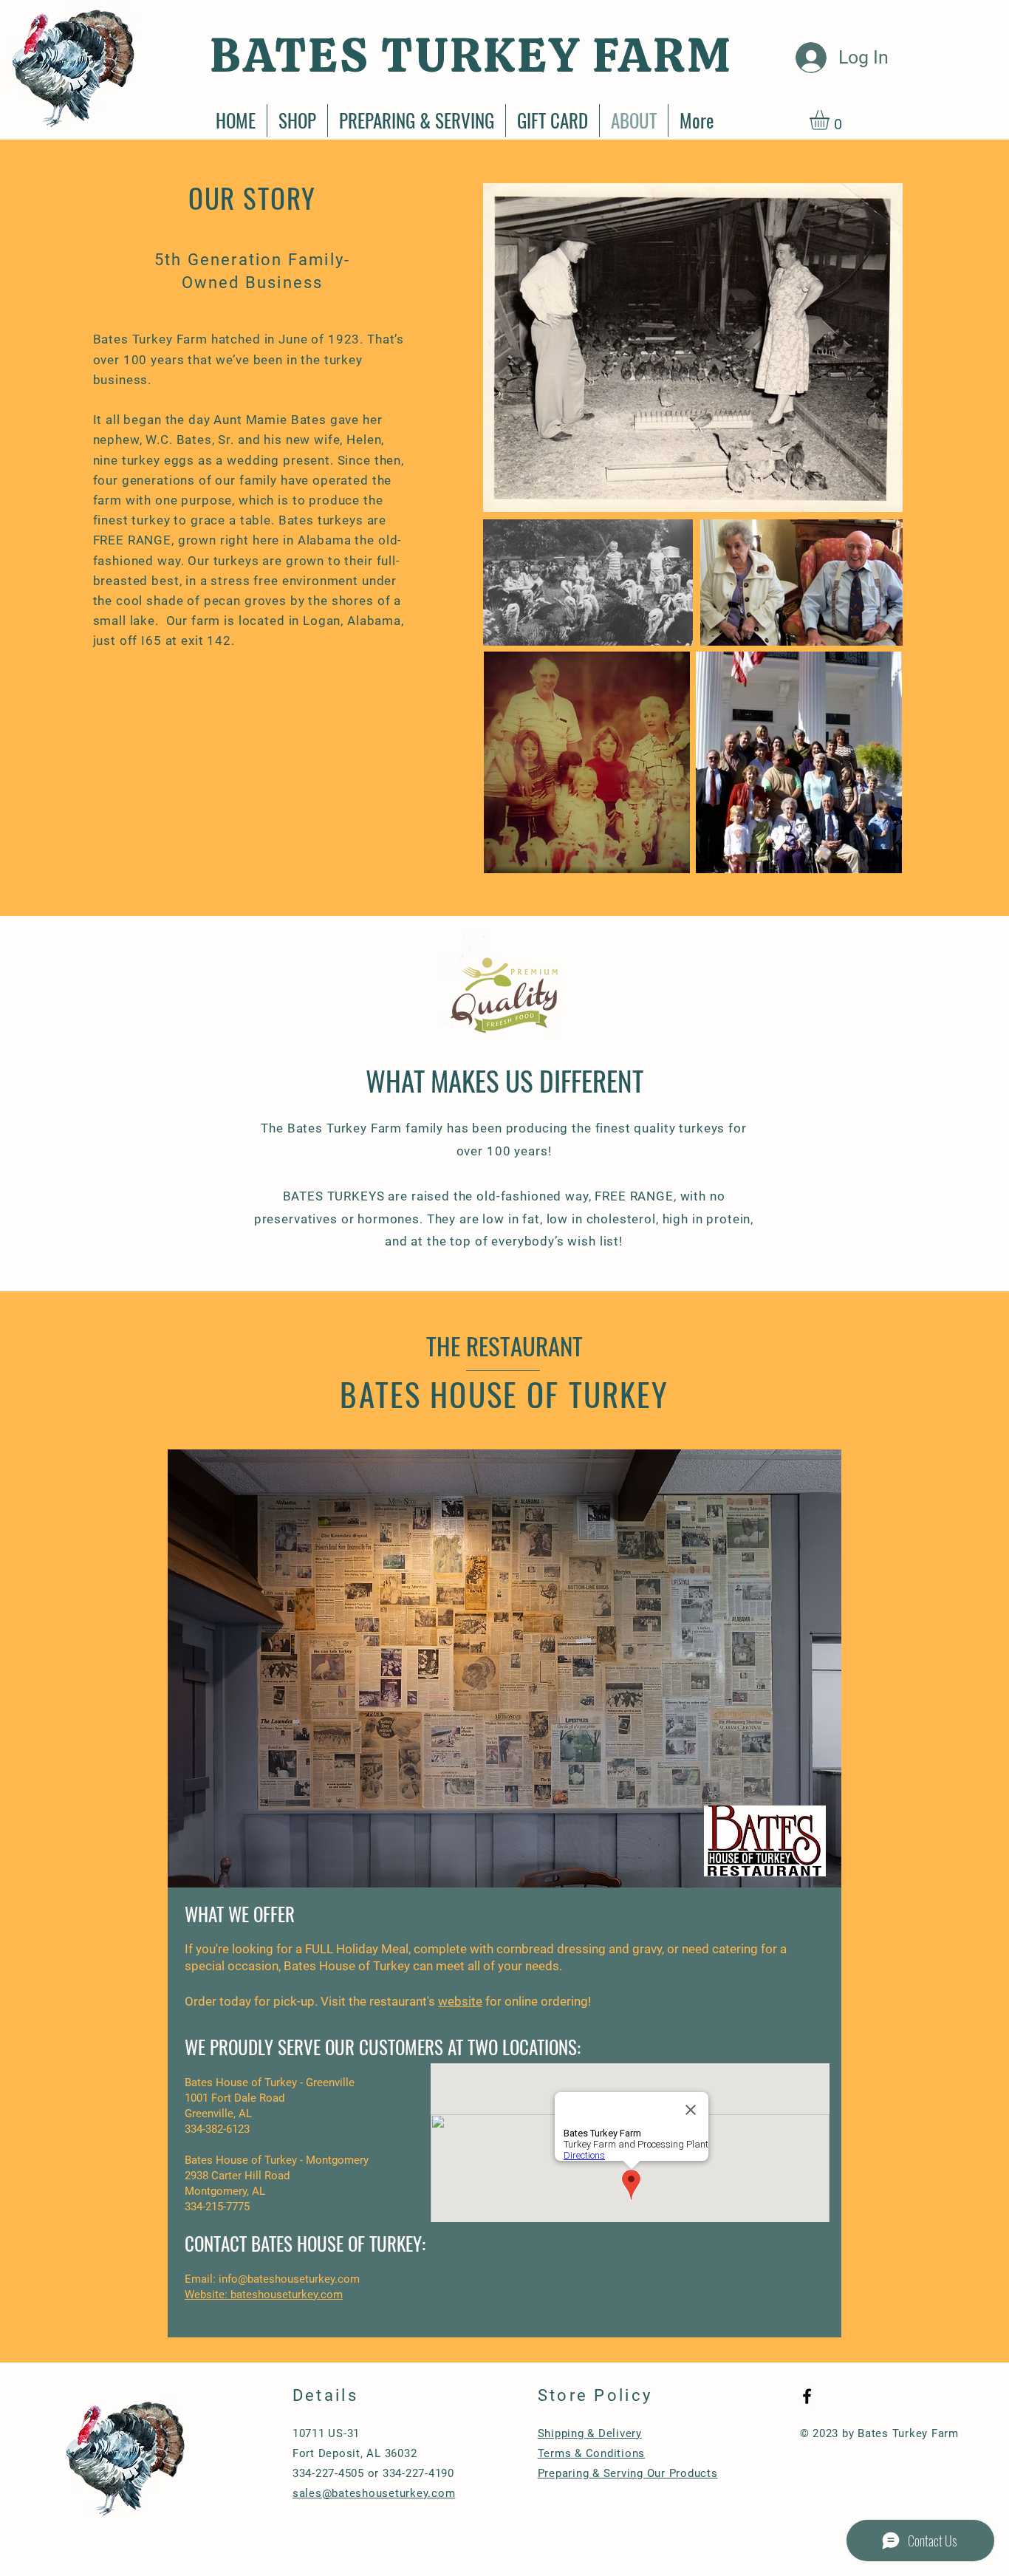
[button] (831, 120)
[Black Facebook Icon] (807, 2396)
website (460, 2001)
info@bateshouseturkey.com (289, 2279)
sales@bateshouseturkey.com (374, 2493)
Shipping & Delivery (590, 2433)
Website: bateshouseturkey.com (264, 2295)
